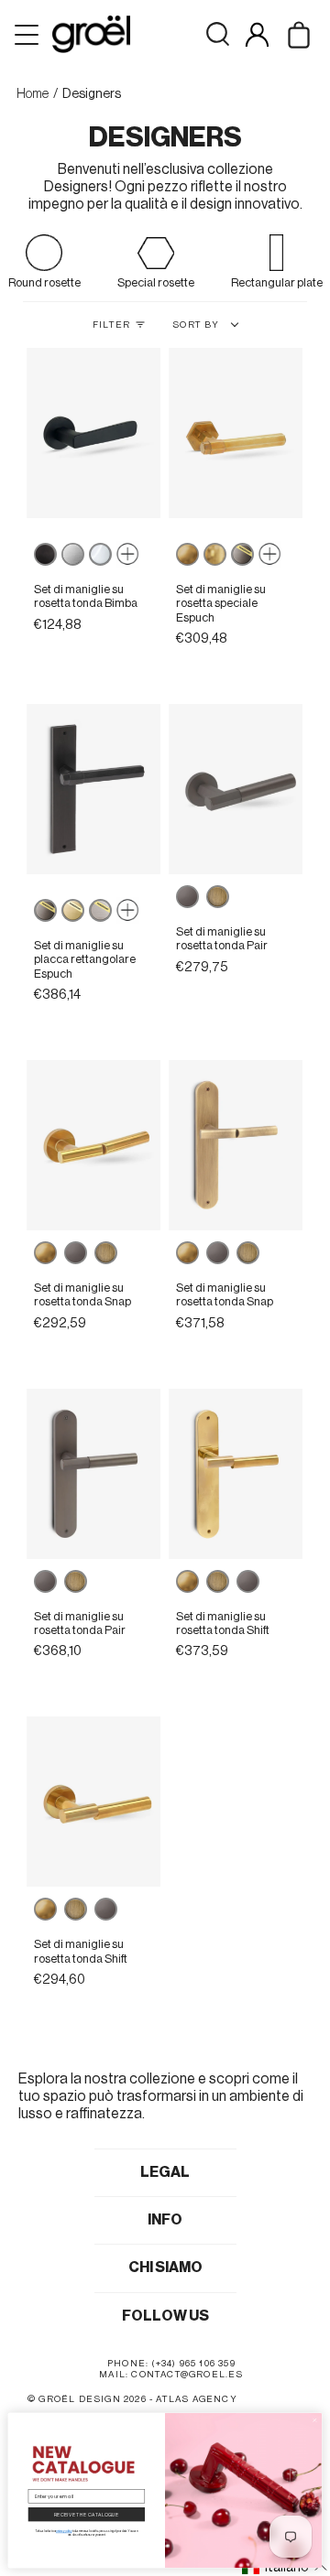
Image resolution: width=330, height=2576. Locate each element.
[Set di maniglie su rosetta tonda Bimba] (94, 433)
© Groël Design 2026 (87, 2399)
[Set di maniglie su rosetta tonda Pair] (236, 789)
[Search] (218, 34)
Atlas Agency (196, 2399)
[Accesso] (257, 34)
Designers (92, 94)
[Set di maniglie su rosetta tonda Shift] (236, 1474)
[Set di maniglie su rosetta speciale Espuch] (236, 433)
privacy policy (64, 2532)
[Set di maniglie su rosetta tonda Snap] (94, 1145)
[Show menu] (28, 35)
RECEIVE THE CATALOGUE (87, 2514)
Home (33, 94)
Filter (111, 325)
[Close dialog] (315, 2420)
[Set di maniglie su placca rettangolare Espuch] (94, 789)
